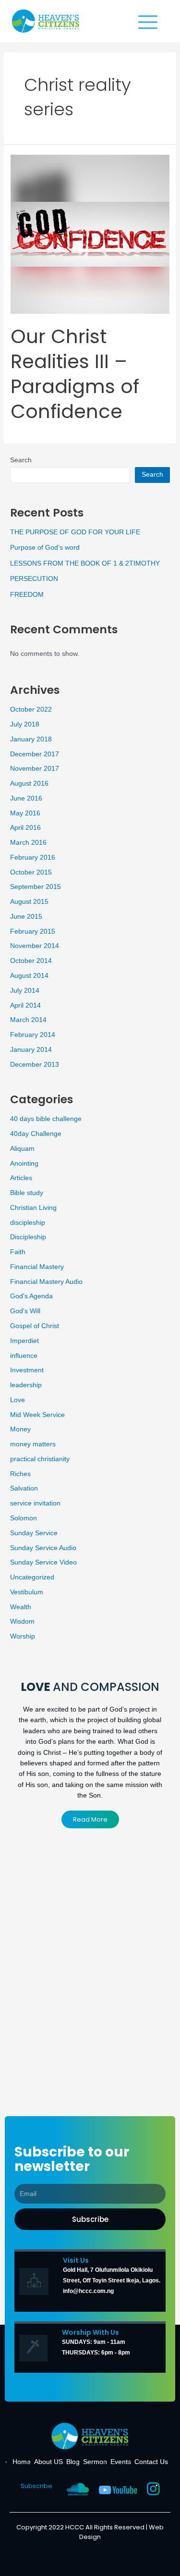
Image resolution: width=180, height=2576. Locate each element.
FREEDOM (27, 595)
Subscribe (36, 2486)
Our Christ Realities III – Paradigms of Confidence (75, 374)
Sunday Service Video (43, 1562)
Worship (23, 1636)
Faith (18, 1252)
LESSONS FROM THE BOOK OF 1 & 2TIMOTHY (85, 563)
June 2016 (26, 798)
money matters (33, 1444)
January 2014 (31, 1050)
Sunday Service (34, 1533)
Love (18, 1400)
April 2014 (25, 1005)
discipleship (28, 1223)
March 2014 (28, 1020)
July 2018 (25, 724)
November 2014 (35, 946)
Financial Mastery (37, 1267)
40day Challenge (36, 1134)
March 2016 (28, 843)
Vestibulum (27, 1592)
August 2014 (29, 976)
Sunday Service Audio (43, 1548)
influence (24, 1356)
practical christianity (40, 1459)
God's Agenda (31, 1296)
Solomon (24, 1518)
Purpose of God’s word (45, 548)
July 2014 (25, 991)
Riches (20, 1474)
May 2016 (25, 813)
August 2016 (29, 783)
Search (21, 460)
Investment (27, 1370)
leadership (26, 1385)
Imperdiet (24, 1341)
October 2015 (31, 872)
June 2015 (26, 917)
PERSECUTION (34, 579)
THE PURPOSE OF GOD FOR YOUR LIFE (75, 532)
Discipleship (28, 1237)
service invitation (35, 1503)
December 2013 (35, 1065)
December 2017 (35, 754)
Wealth (21, 1607)
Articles (21, 1178)
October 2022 (31, 709)
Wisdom (22, 1621)
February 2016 (33, 857)
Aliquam (22, 1149)
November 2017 (35, 769)
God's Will (25, 1311)
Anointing (24, 1164)
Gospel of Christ (35, 1326)
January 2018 (31, 739)
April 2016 (25, 828)
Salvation (24, 1488)
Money (20, 1429)
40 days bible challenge (46, 1119)
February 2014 (33, 1035)
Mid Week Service (37, 1415)
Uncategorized (32, 1577)
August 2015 (29, 902)
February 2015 (33, 931)
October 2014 (31, 961)
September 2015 (36, 887)
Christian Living (33, 1208)
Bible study (27, 1193)
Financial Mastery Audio (46, 1282)
